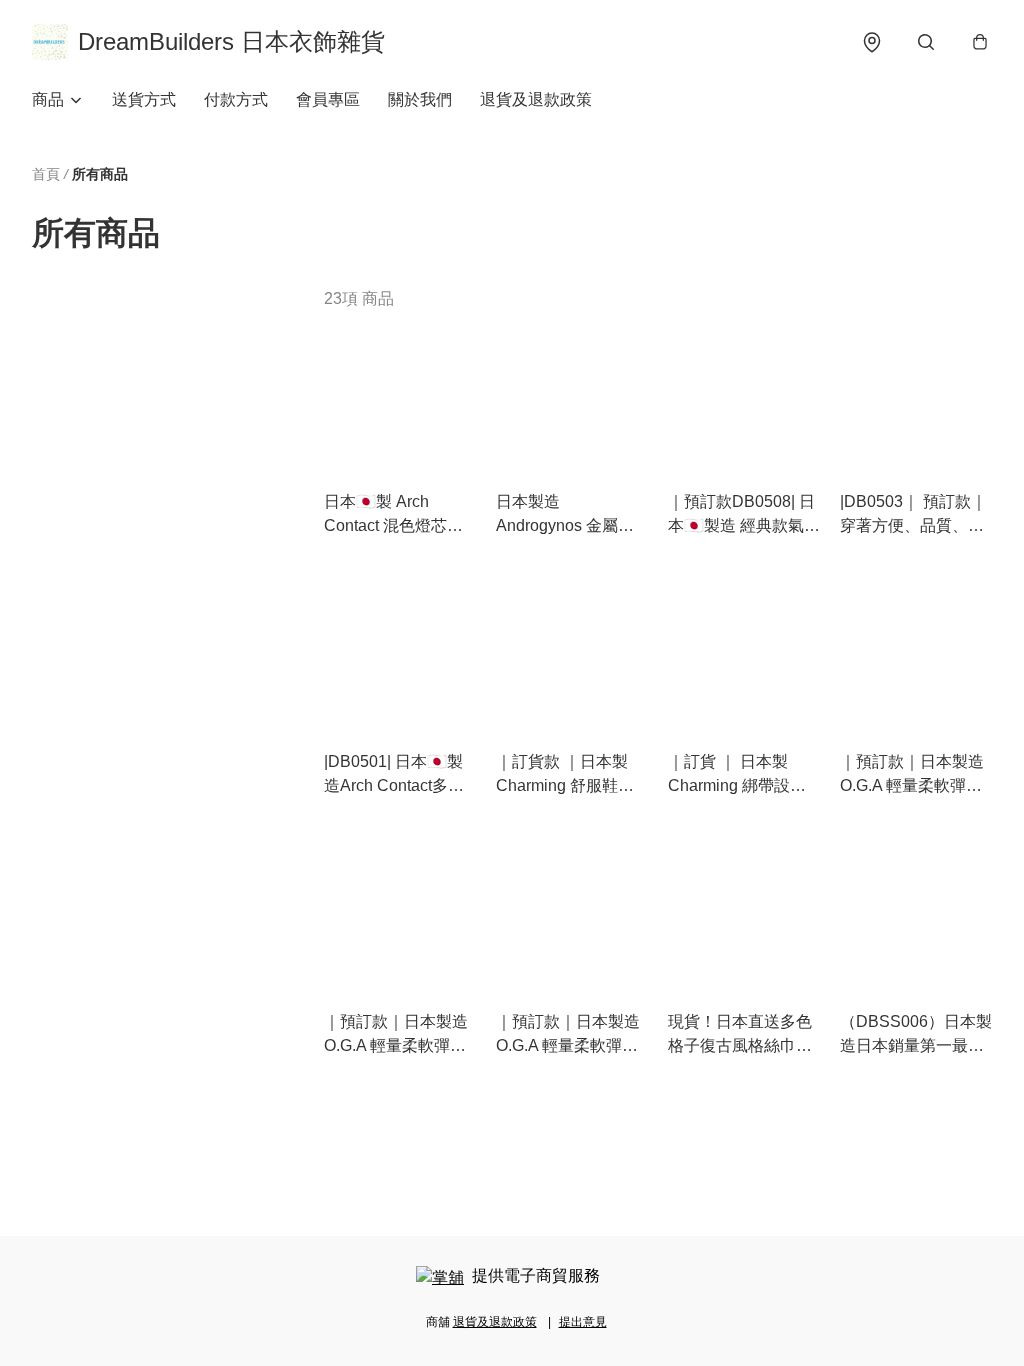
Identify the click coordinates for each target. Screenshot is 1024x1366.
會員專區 (328, 99)
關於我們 (420, 99)
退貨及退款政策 (536, 99)
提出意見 (583, 1322)
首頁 (46, 174)
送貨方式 (144, 99)
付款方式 (236, 99)
